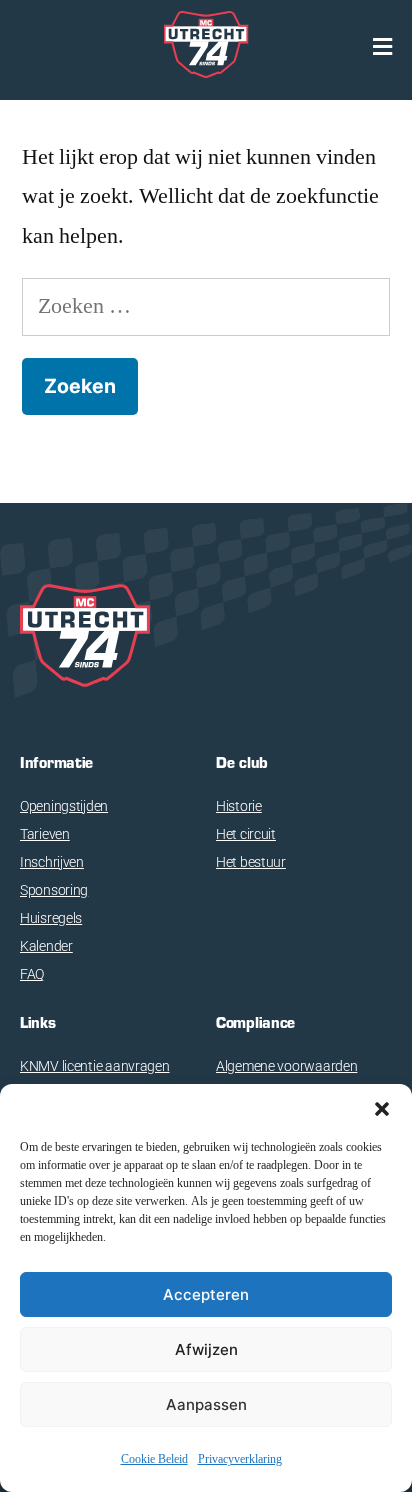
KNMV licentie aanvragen (95, 1066)
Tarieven (45, 834)
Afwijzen (206, 1349)
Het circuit (246, 834)
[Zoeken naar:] (206, 306)
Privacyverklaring (240, 1459)
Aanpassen (206, 1404)
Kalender (46, 946)
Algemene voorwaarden (286, 1066)
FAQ (32, 974)
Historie (239, 806)
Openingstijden (64, 806)
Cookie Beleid (154, 1459)
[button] (382, 1109)
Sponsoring (54, 890)
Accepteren (206, 1294)
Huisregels (51, 918)
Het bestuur (251, 862)
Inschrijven (52, 862)
